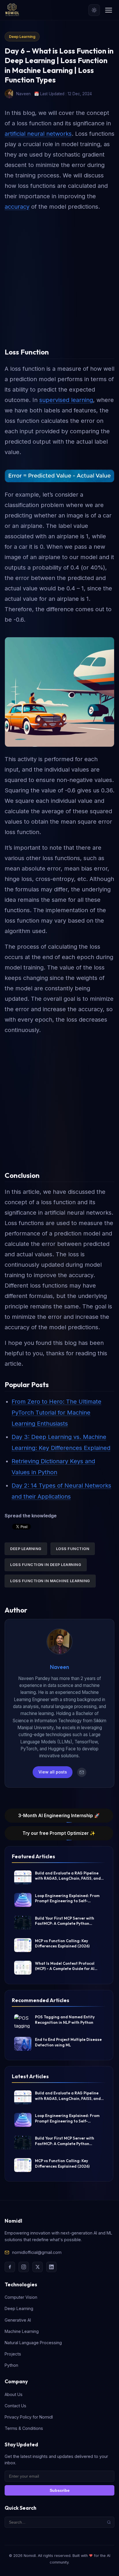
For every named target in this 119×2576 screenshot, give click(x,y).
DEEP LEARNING (26, 1549)
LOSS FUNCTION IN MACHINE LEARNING (50, 1581)
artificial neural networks (38, 134)
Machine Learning (22, 2331)
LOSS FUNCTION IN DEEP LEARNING (46, 1565)
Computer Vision (21, 2297)
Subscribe (60, 2490)
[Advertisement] (59, 277)
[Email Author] (82, 1772)
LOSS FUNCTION (73, 1549)
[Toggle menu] (109, 10)
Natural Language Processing (33, 2343)
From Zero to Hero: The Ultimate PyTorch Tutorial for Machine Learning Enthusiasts (56, 1413)
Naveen (59, 1667)
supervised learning (66, 400)
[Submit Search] (109, 2522)
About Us (14, 2394)
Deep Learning (22, 37)
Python (11, 2365)
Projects (13, 2354)
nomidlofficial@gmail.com (37, 2252)
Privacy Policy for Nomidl (29, 2417)
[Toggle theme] (94, 10)
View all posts (53, 1772)
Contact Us (15, 2406)
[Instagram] (24, 2267)
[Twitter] (38, 2267)
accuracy (17, 207)
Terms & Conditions (24, 2428)
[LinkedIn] (51, 2267)
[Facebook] (10, 2267)
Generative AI (18, 2320)
